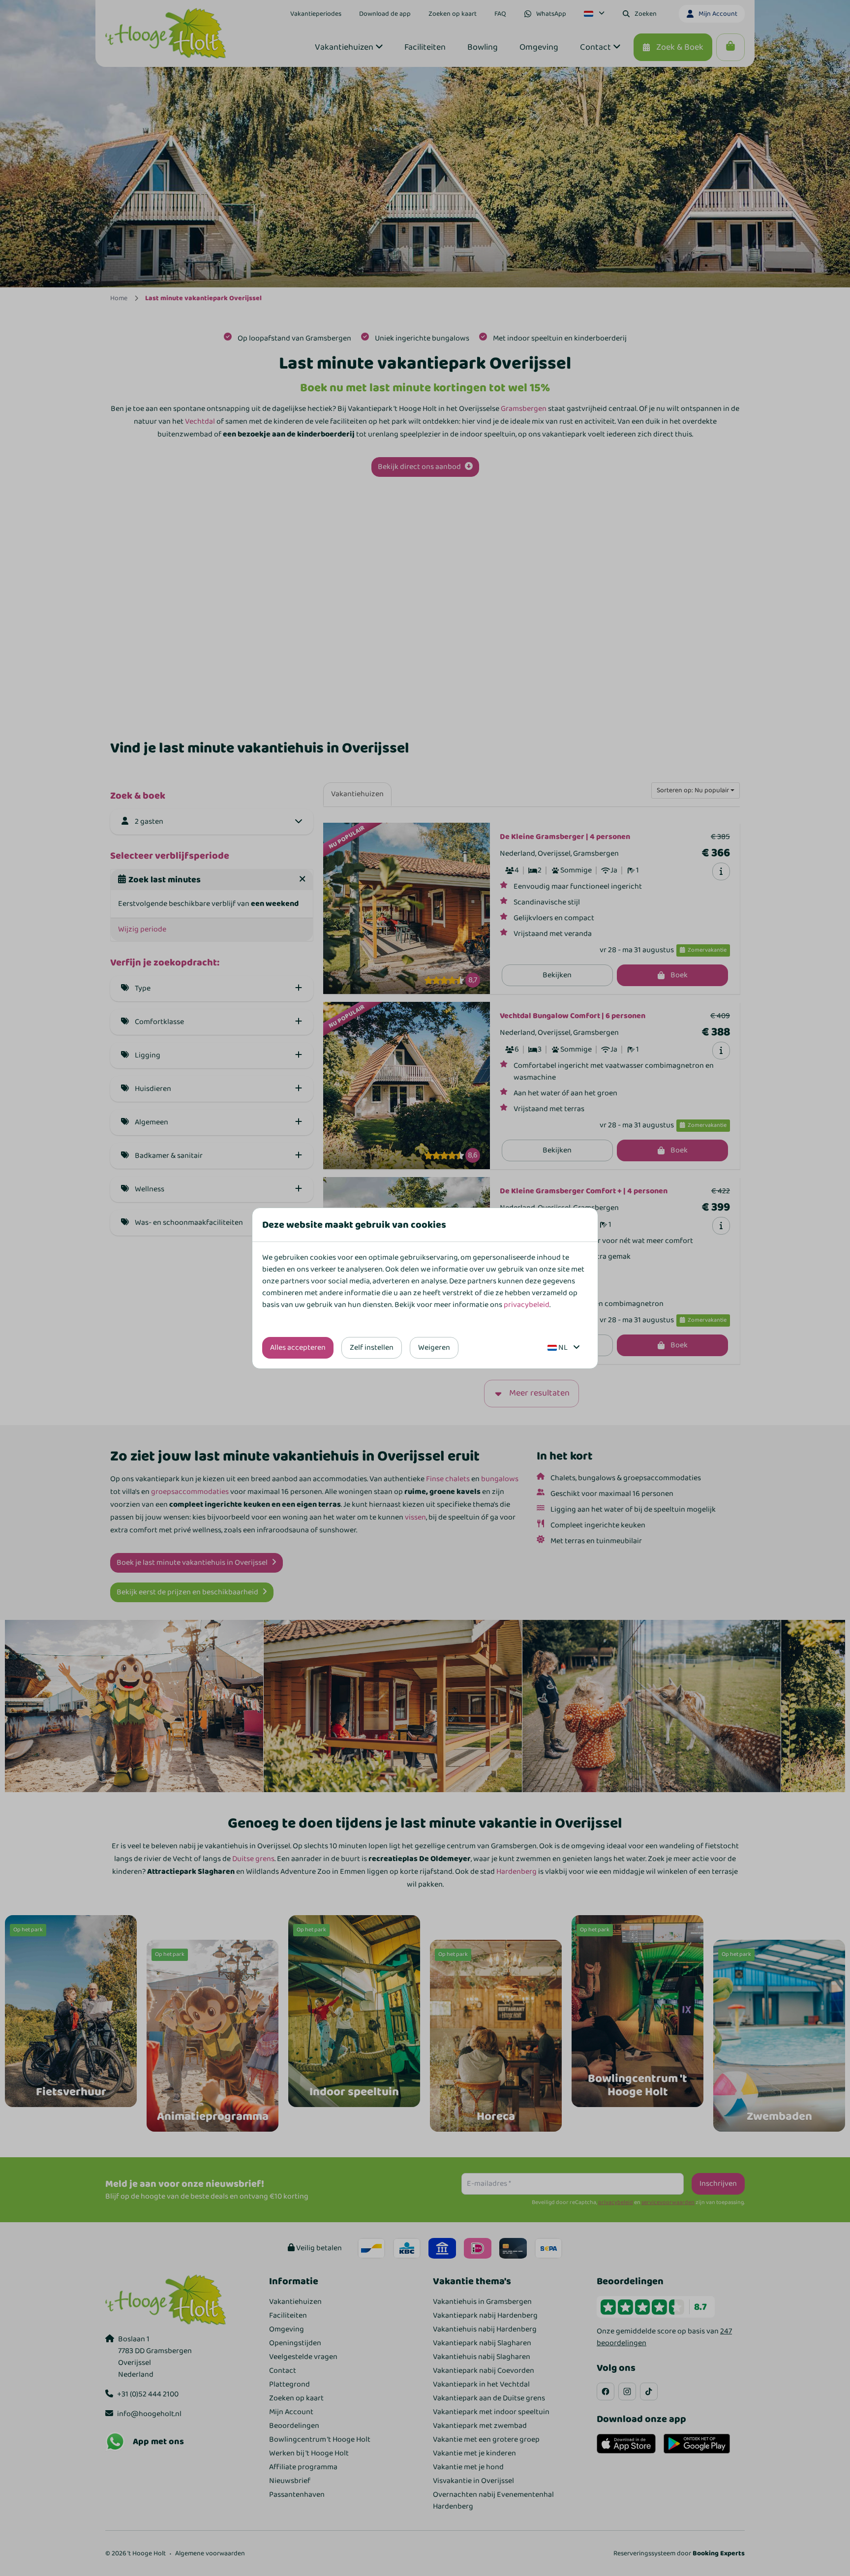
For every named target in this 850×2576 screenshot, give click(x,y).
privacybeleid (527, 1305)
